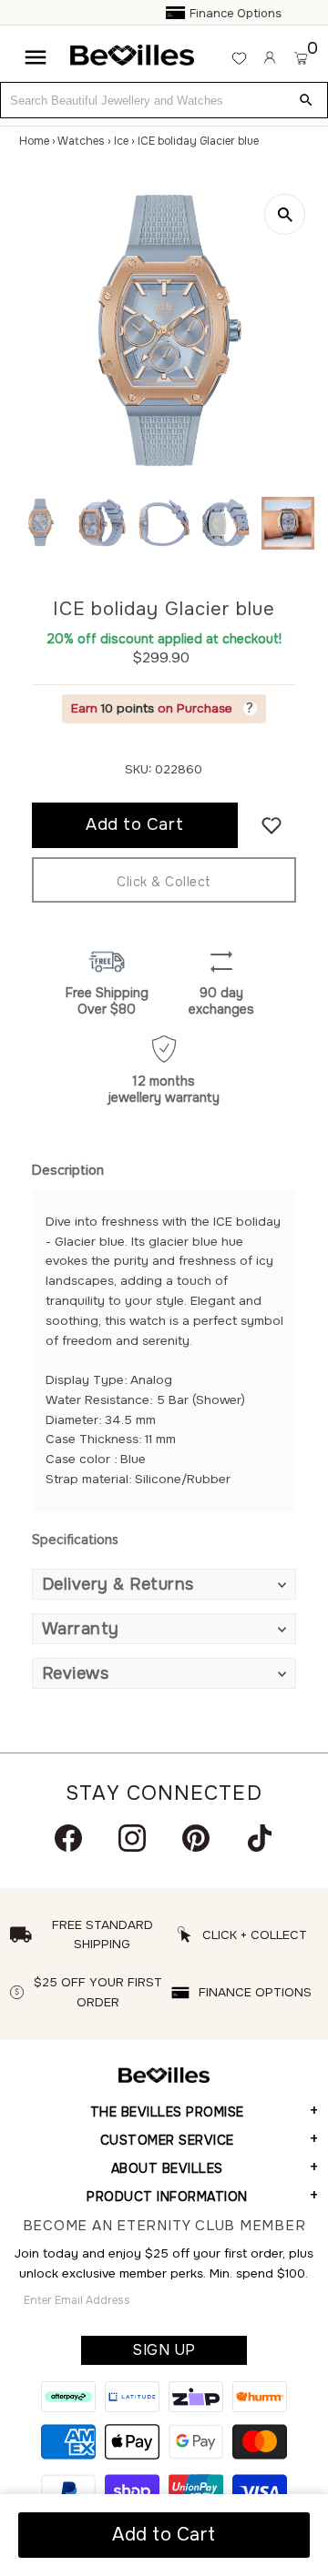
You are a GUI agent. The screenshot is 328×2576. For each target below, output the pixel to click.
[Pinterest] (196, 1838)
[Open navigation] (36, 57)
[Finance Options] (113, 14)
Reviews (76, 1673)
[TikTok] (260, 1838)
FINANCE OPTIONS (255, 1992)
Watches (81, 141)
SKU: (138, 769)
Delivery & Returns (118, 1584)
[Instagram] (132, 1838)
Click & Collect (164, 882)
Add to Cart (164, 2535)
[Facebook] (68, 1838)
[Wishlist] (239, 58)
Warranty (81, 1629)
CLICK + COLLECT (255, 1935)
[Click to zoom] (285, 214)
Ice (121, 141)
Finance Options (172, 14)
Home (34, 141)
